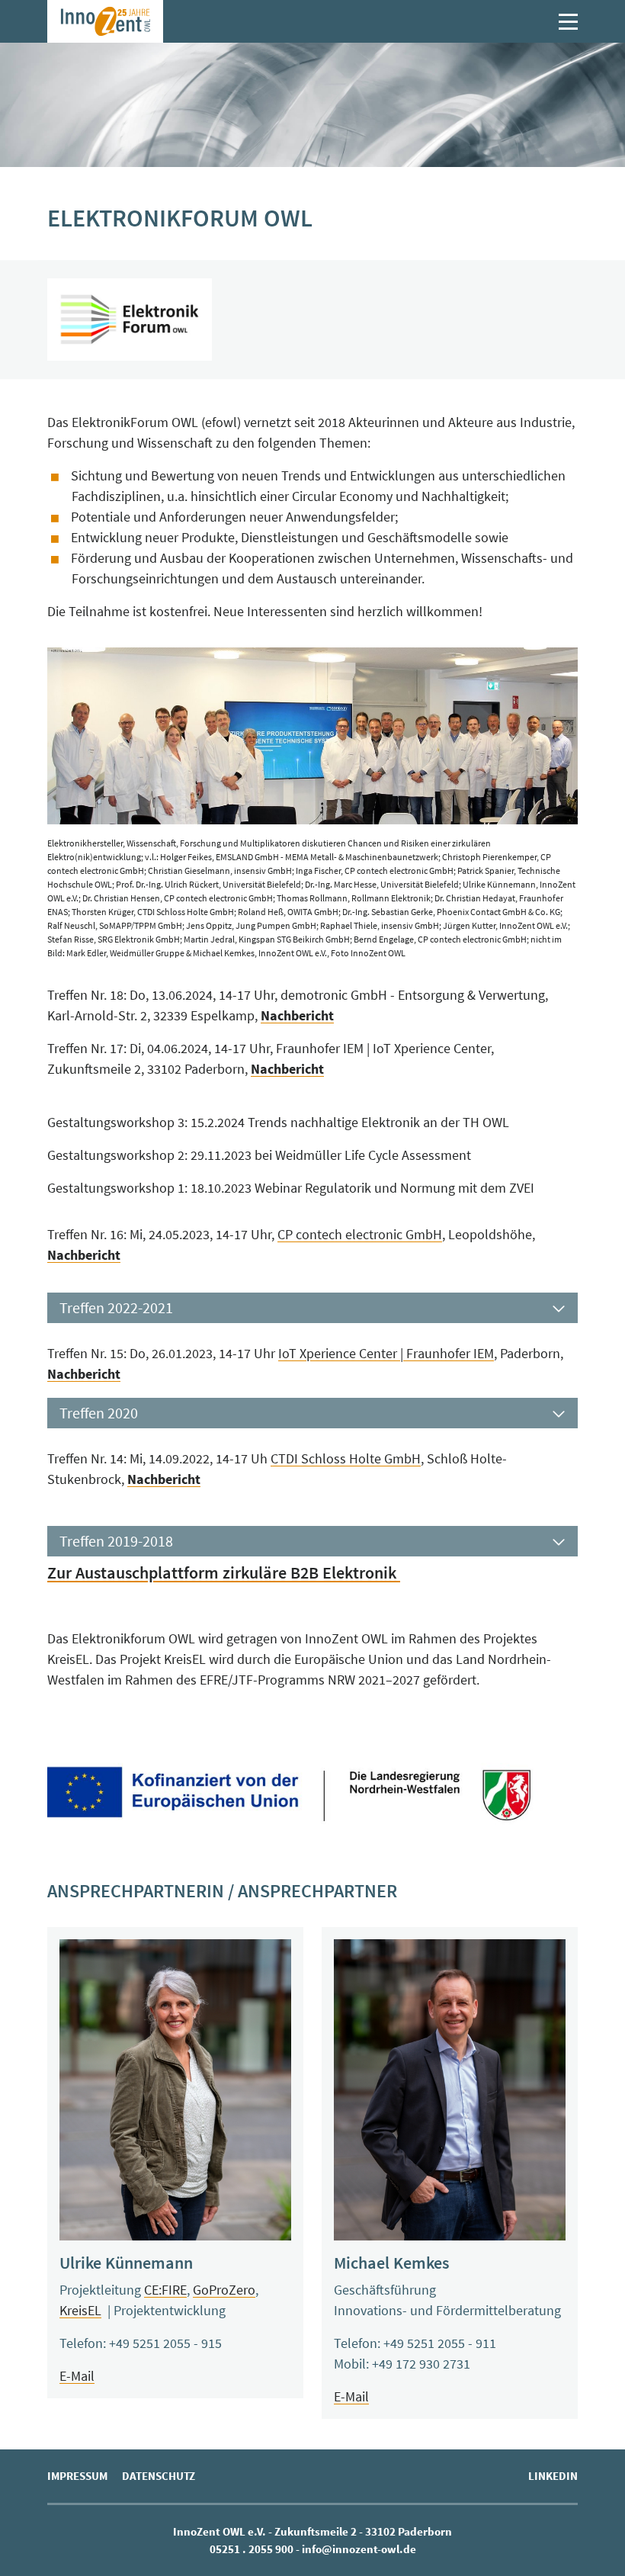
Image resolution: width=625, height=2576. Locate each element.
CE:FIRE (165, 2290)
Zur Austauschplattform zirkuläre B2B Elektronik (224, 1572)
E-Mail (77, 2376)
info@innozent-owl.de (359, 2549)
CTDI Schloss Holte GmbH (346, 1458)
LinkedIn (553, 2476)
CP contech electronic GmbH (360, 1234)
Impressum (77, 2476)
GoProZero (224, 2290)
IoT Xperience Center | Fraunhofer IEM (386, 1353)
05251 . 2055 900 (252, 2549)
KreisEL (80, 2310)
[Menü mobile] (568, 22)
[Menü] (564, 22)
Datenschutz (159, 2476)
